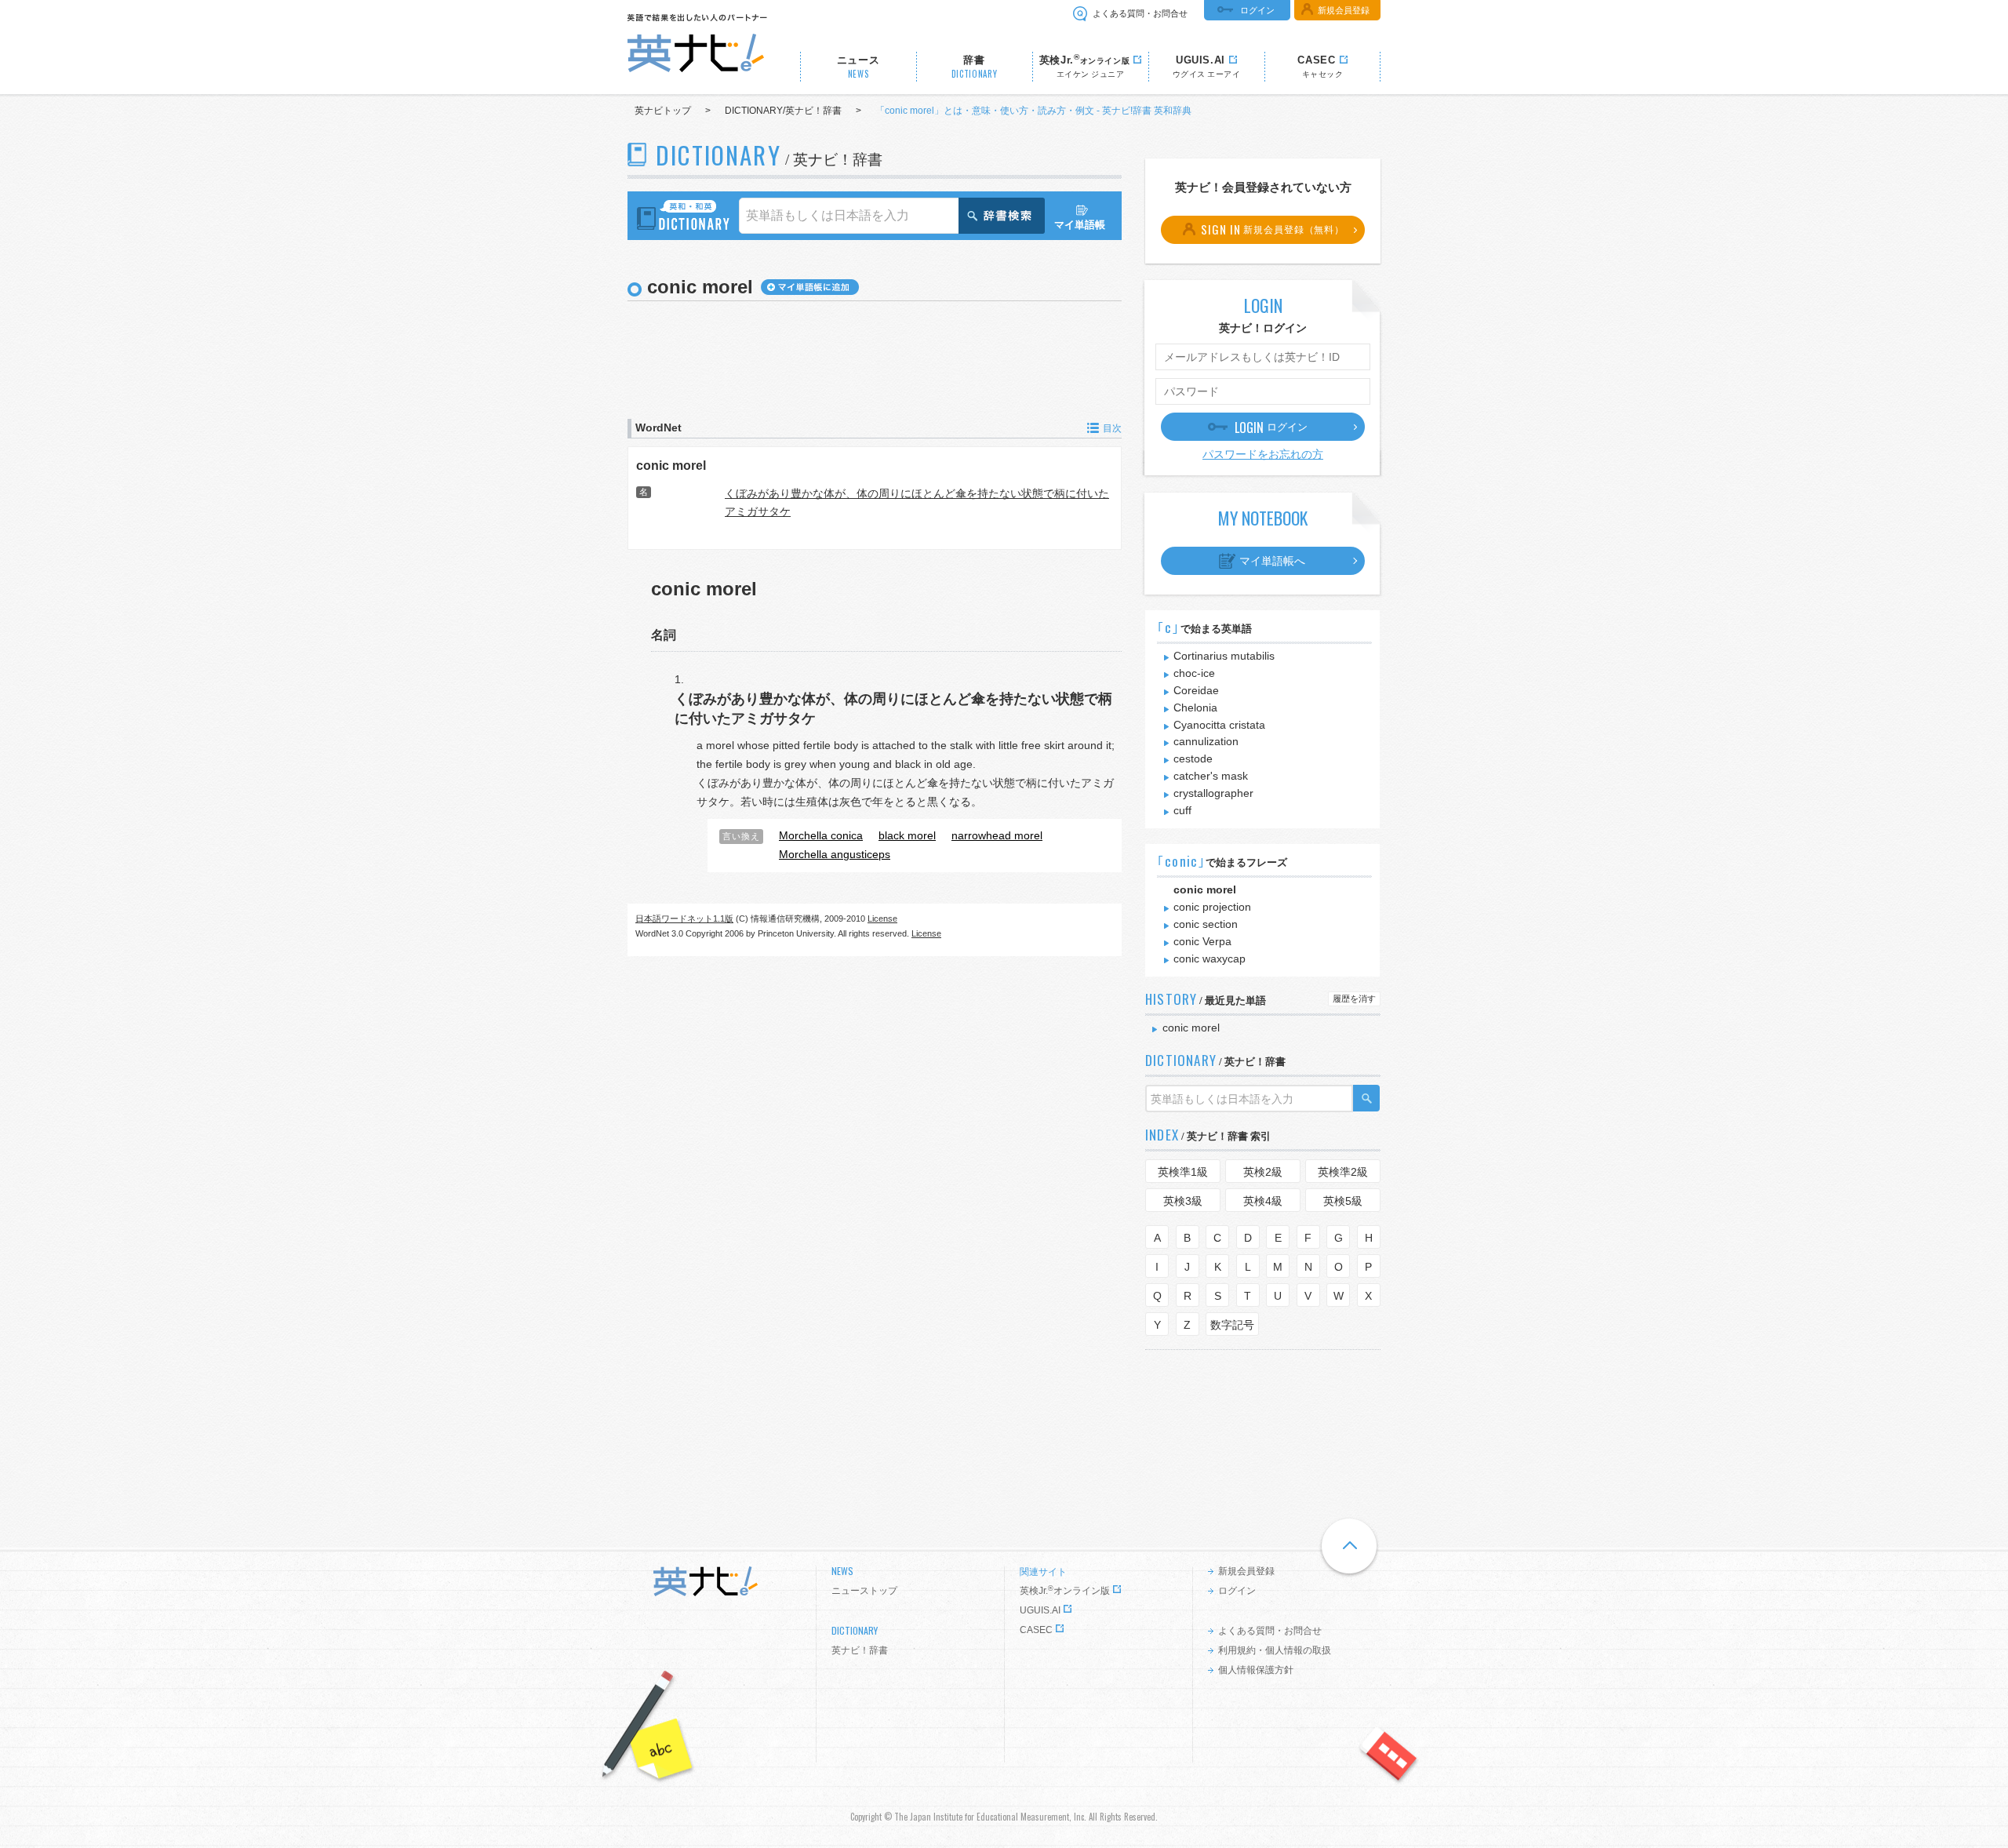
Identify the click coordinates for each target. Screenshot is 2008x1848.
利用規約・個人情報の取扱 (1275, 1650)
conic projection (1212, 907)
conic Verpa (1202, 941)
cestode (1193, 758)
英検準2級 (1343, 1172)
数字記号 (1232, 1325)
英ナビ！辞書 (860, 1650)
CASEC (1036, 1630)
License (882, 919)
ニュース (858, 67)
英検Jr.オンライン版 (1065, 1591)
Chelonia (1195, 708)
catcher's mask (1211, 776)
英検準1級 (1183, 1172)
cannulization (1206, 741)
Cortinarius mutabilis (1224, 656)
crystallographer (1213, 793)
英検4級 (1263, 1201)
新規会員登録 (1344, 10)
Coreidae (1196, 690)
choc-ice (1194, 673)
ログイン (1257, 10)
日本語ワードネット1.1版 (684, 919)
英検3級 (1183, 1201)
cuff (1182, 810)
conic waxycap (1210, 959)
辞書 (975, 67)
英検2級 (1263, 1172)
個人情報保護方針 (1256, 1670)
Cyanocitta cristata (1219, 725)
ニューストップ (864, 1591)
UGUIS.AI (1040, 1610)
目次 (1112, 428)
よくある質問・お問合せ (1140, 13)
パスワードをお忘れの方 (1263, 454)
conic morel (671, 465)
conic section (1206, 924)
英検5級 (1343, 1201)
